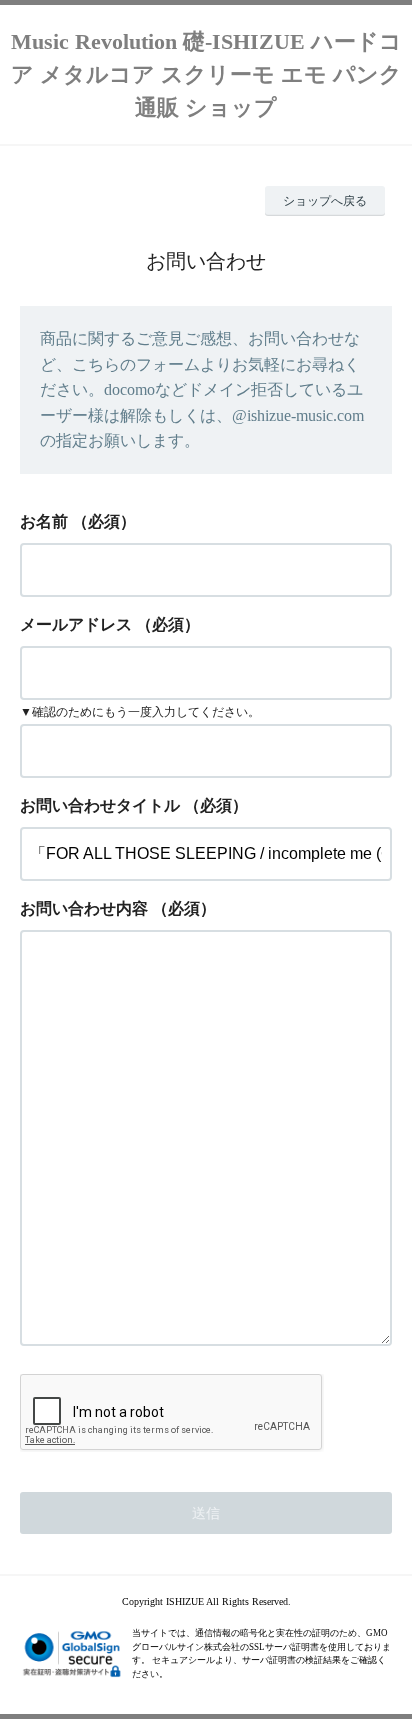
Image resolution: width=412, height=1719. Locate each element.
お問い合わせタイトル (100, 805)
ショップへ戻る (325, 201)
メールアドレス (76, 624)
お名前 (44, 521)
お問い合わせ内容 (84, 908)
